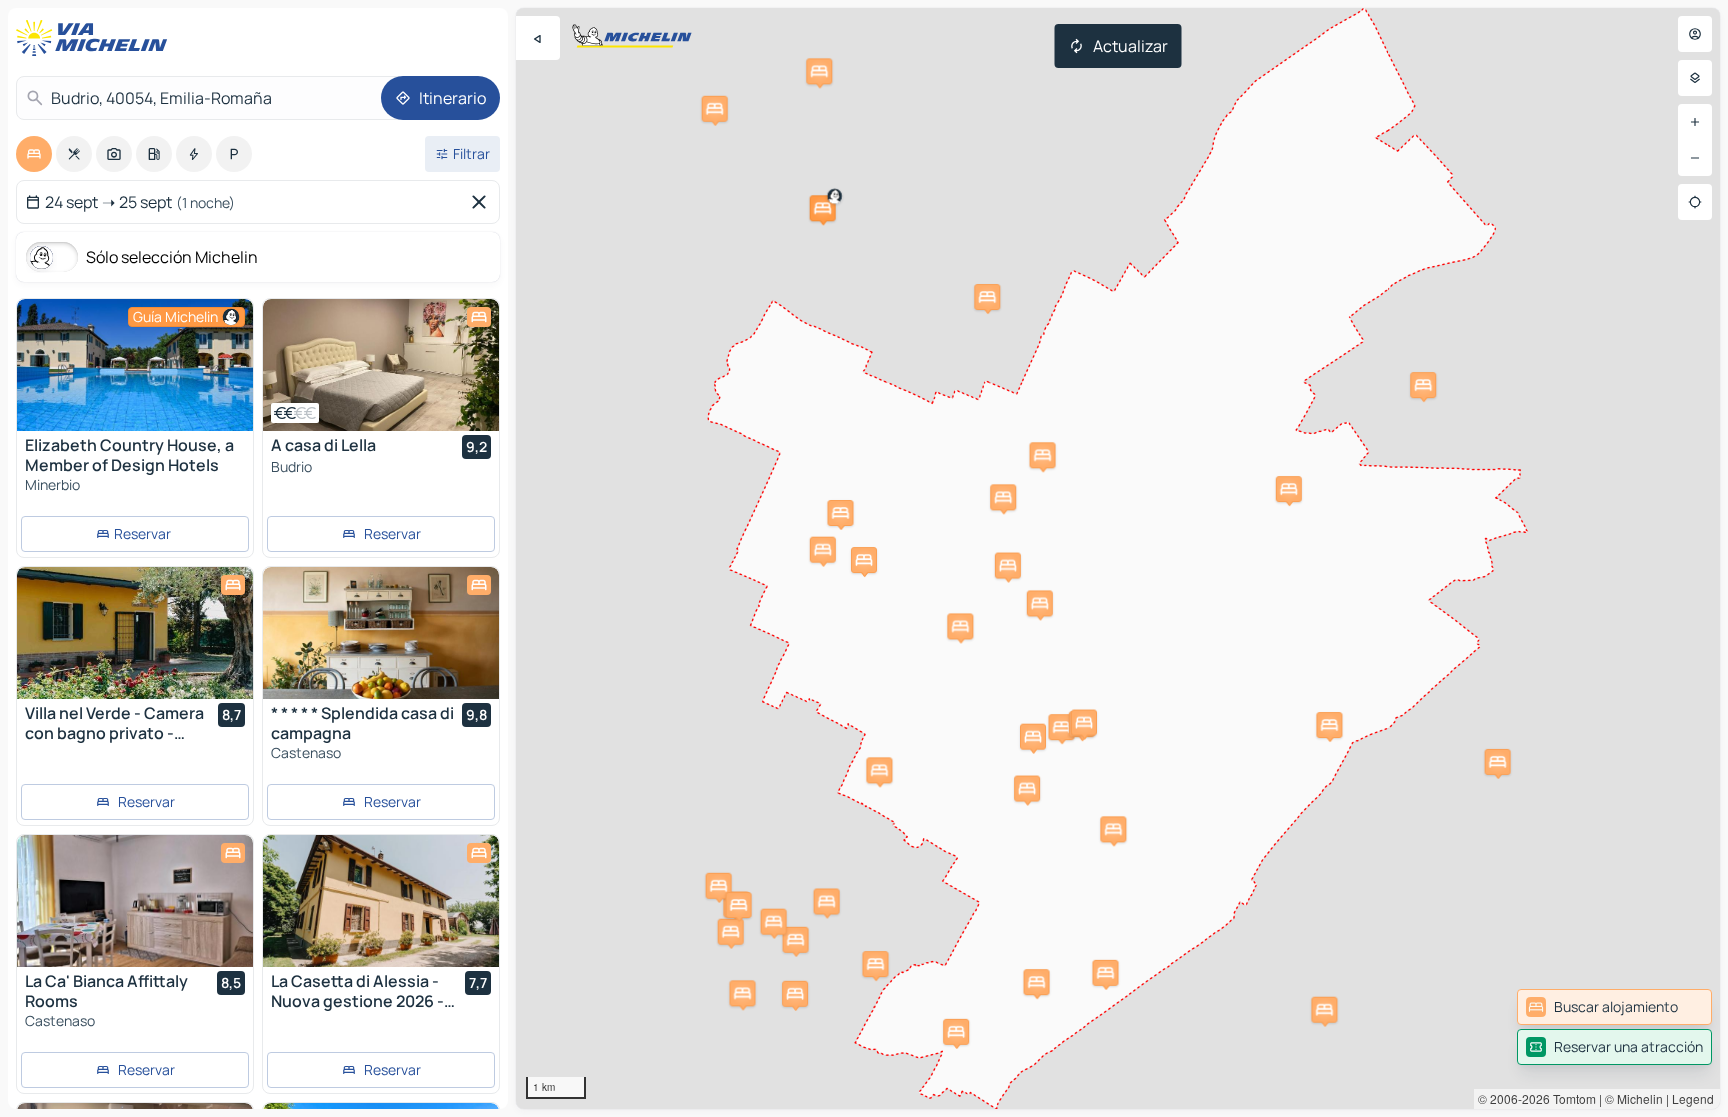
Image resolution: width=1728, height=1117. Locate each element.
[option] (34, 154)
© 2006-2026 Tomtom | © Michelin (1570, 1098)
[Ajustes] (1695, 78)
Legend (1693, 1098)
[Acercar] (1695, 122)
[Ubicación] (1695, 202)
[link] (1614, 1007)
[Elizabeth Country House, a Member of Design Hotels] (135, 365)
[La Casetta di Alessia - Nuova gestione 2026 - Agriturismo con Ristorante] (381, 901)
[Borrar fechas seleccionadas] (483, 202)
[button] (823, 208)
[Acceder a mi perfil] (1695, 34)
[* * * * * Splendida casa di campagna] (381, 633)
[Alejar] (1695, 158)
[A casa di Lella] (381, 365)
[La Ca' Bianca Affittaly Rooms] (135, 901)
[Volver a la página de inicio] (96, 38)
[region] (1118, 558)
